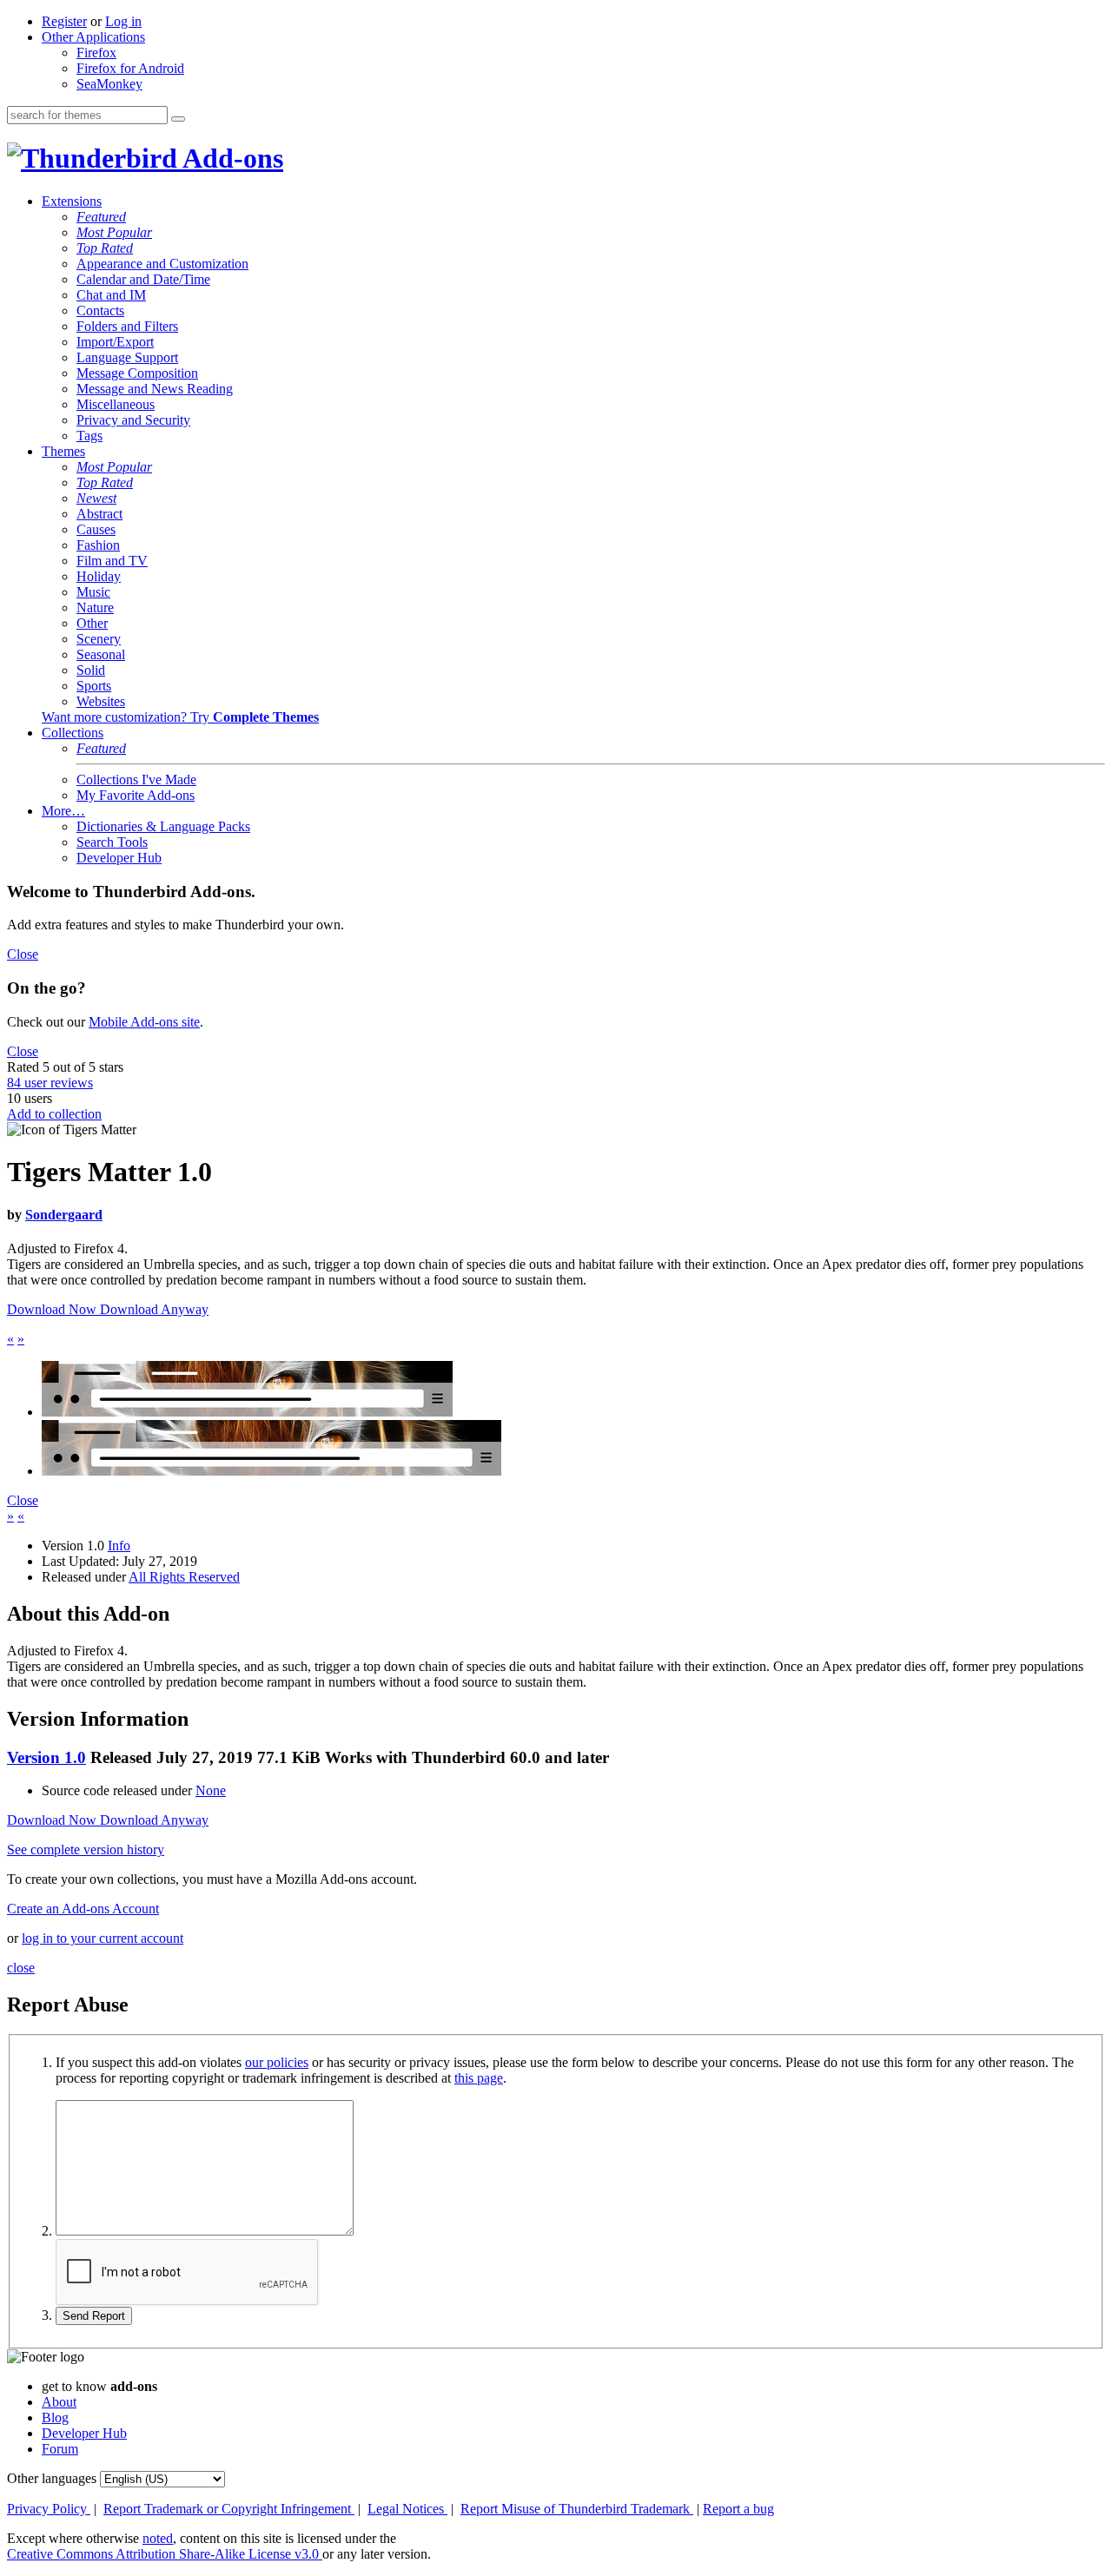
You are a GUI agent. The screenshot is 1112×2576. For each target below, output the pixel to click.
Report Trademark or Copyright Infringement (229, 2509)
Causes (96, 529)
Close (23, 954)
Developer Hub (119, 858)
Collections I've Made (136, 779)
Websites (101, 701)
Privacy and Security (133, 420)
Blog (55, 2417)
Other (92, 623)
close (21, 1968)
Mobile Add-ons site (144, 1022)
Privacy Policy (49, 2509)
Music (93, 592)
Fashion (98, 545)
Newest (96, 498)
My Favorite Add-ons (136, 795)
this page (479, 2078)
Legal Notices (407, 2509)
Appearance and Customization (162, 264)
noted (158, 2538)
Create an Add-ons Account (83, 1909)
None (211, 1790)
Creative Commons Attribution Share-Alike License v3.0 (165, 2554)
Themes (63, 451)
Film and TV (112, 561)
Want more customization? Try (180, 717)
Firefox (96, 53)
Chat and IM (111, 295)
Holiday (99, 576)
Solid (91, 670)
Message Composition (137, 373)
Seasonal (101, 654)
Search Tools (112, 842)
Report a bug (738, 2509)
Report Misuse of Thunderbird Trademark (577, 2509)
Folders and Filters (127, 326)
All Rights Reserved (184, 1577)
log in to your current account (103, 1938)
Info (119, 1546)
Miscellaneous (116, 404)
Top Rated (105, 248)
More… (63, 811)
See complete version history (86, 1849)
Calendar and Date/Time (143, 279)
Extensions (72, 201)
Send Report (94, 2316)
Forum (60, 2449)
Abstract (99, 514)
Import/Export (115, 342)
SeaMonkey (109, 84)
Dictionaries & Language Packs (163, 826)
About (59, 2402)
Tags (89, 436)
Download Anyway (154, 1309)
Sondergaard (64, 1215)
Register (64, 21)
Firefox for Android (130, 68)
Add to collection (54, 1114)
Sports (94, 686)
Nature (95, 608)
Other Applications (93, 37)
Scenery (99, 639)
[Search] (178, 119)
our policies (277, 2062)
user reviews (50, 1083)
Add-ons (230, 158)
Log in (123, 21)
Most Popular (114, 232)
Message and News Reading (155, 389)
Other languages (52, 2478)
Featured (101, 217)
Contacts (100, 310)
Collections (73, 733)
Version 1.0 (46, 1757)
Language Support (127, 357)
